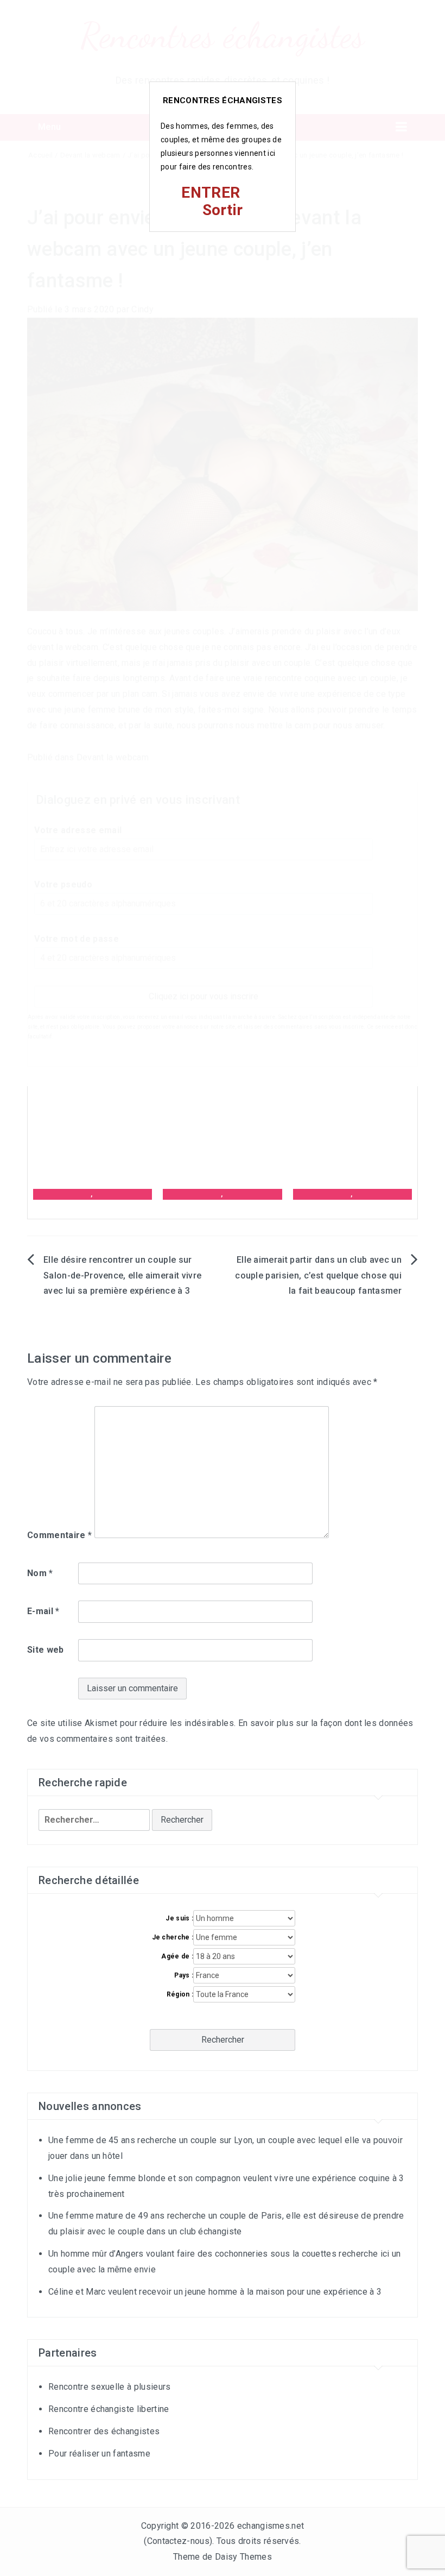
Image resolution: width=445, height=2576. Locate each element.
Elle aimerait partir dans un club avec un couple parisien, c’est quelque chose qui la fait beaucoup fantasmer (318, 1276)
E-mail (43, 1611)
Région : (180, 1994)
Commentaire (59, 1535)
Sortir (223, 210)
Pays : (184, 1975)
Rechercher (223, 2040)
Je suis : (179, 1918)
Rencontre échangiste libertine (109, 2409)
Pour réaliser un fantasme (99, 2454)
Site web (46, 1650)
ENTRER (211, 193)
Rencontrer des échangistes (104, 2431)
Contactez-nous (178, 2541)
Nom (40, 1573)
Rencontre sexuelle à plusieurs (110, 2387)
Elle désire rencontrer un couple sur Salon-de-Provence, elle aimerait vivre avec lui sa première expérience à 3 (122, 1276)
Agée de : (177, 1956)
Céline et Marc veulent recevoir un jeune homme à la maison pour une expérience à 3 (215, 2292)
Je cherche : (173, 1937)
